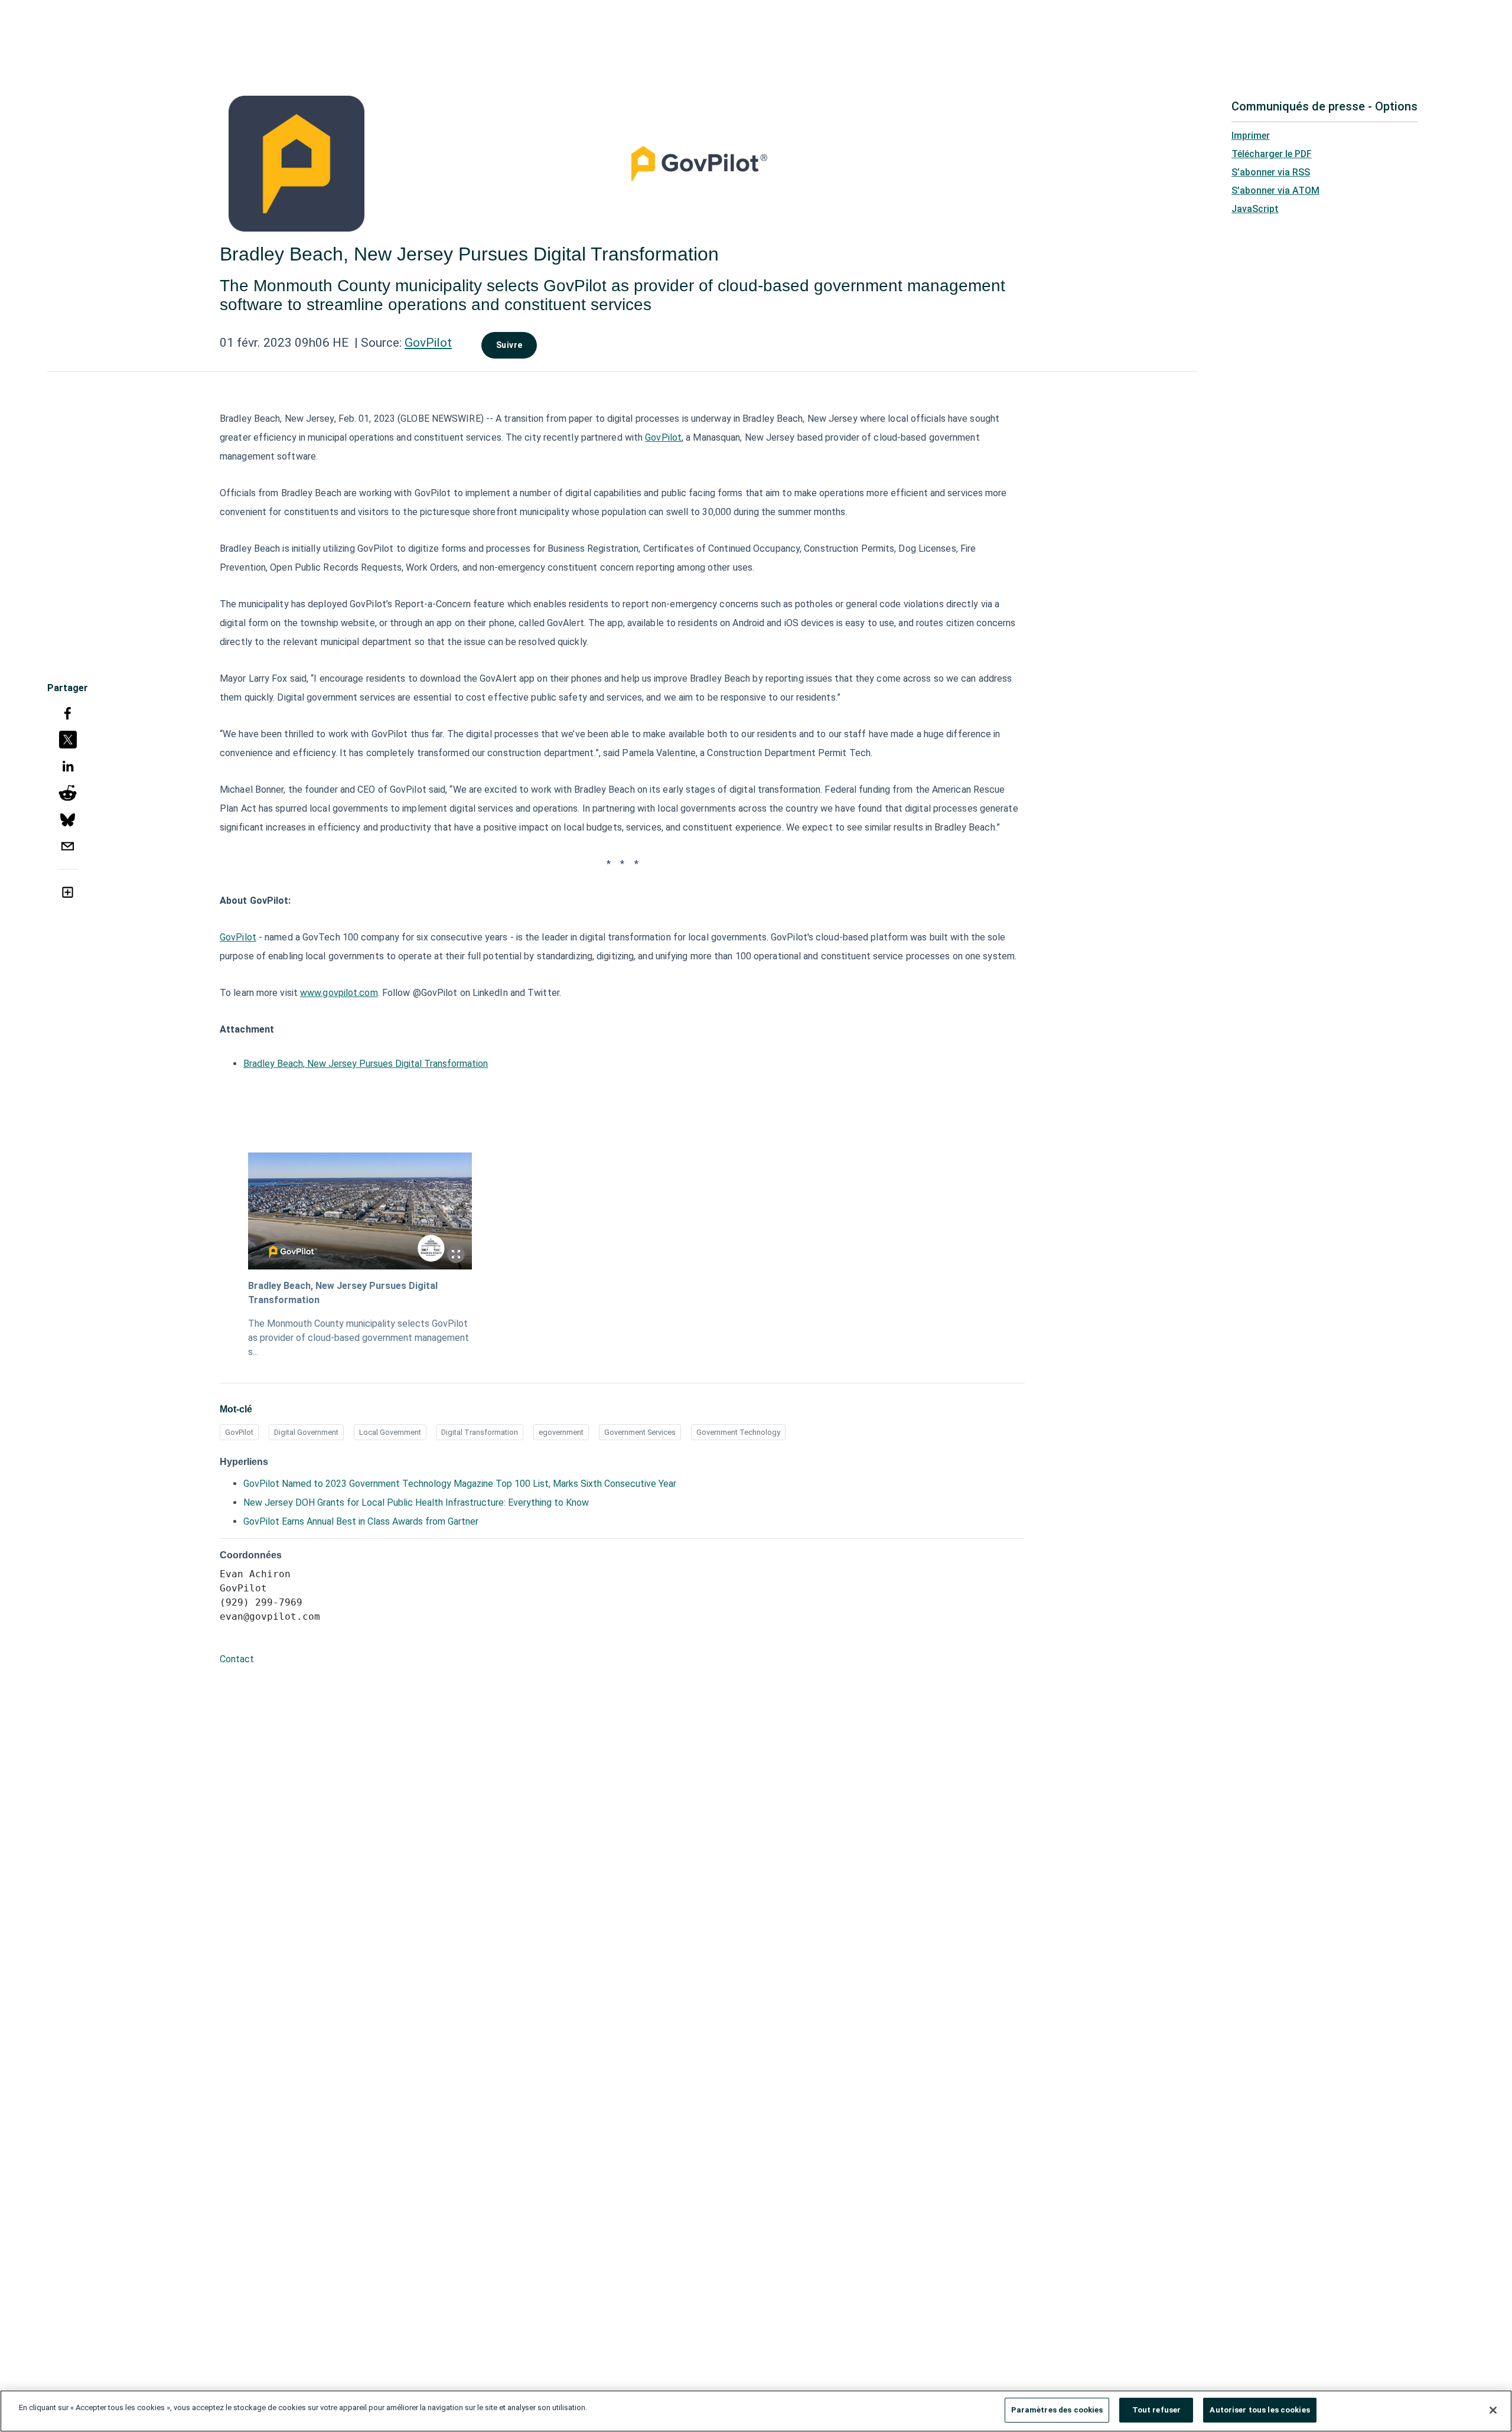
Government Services (640, 1432)
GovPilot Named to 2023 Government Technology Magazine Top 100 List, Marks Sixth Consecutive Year (460, 1484)
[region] (756, 2411)
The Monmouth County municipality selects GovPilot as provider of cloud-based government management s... (359, 1338)
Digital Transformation (480, 1432)
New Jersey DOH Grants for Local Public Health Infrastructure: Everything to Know (416, 1502)
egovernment (561, 1432)
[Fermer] (1493, 2410)
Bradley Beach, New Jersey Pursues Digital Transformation (366, 1064)
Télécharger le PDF (1272, 154)
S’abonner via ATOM (1275, 191)
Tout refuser (1157, 2410)
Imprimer (1251, 136)
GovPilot (428, 343)
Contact (237, 1659)
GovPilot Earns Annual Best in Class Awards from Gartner (361, 1521)
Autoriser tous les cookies (1260, 2410)
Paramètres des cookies (1057, 2410)
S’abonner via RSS (1271, 172)
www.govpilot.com (339, 993)
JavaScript (1255, 209)
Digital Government (306, 1432)
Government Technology (738, 1432)
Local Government (390, 1432)
